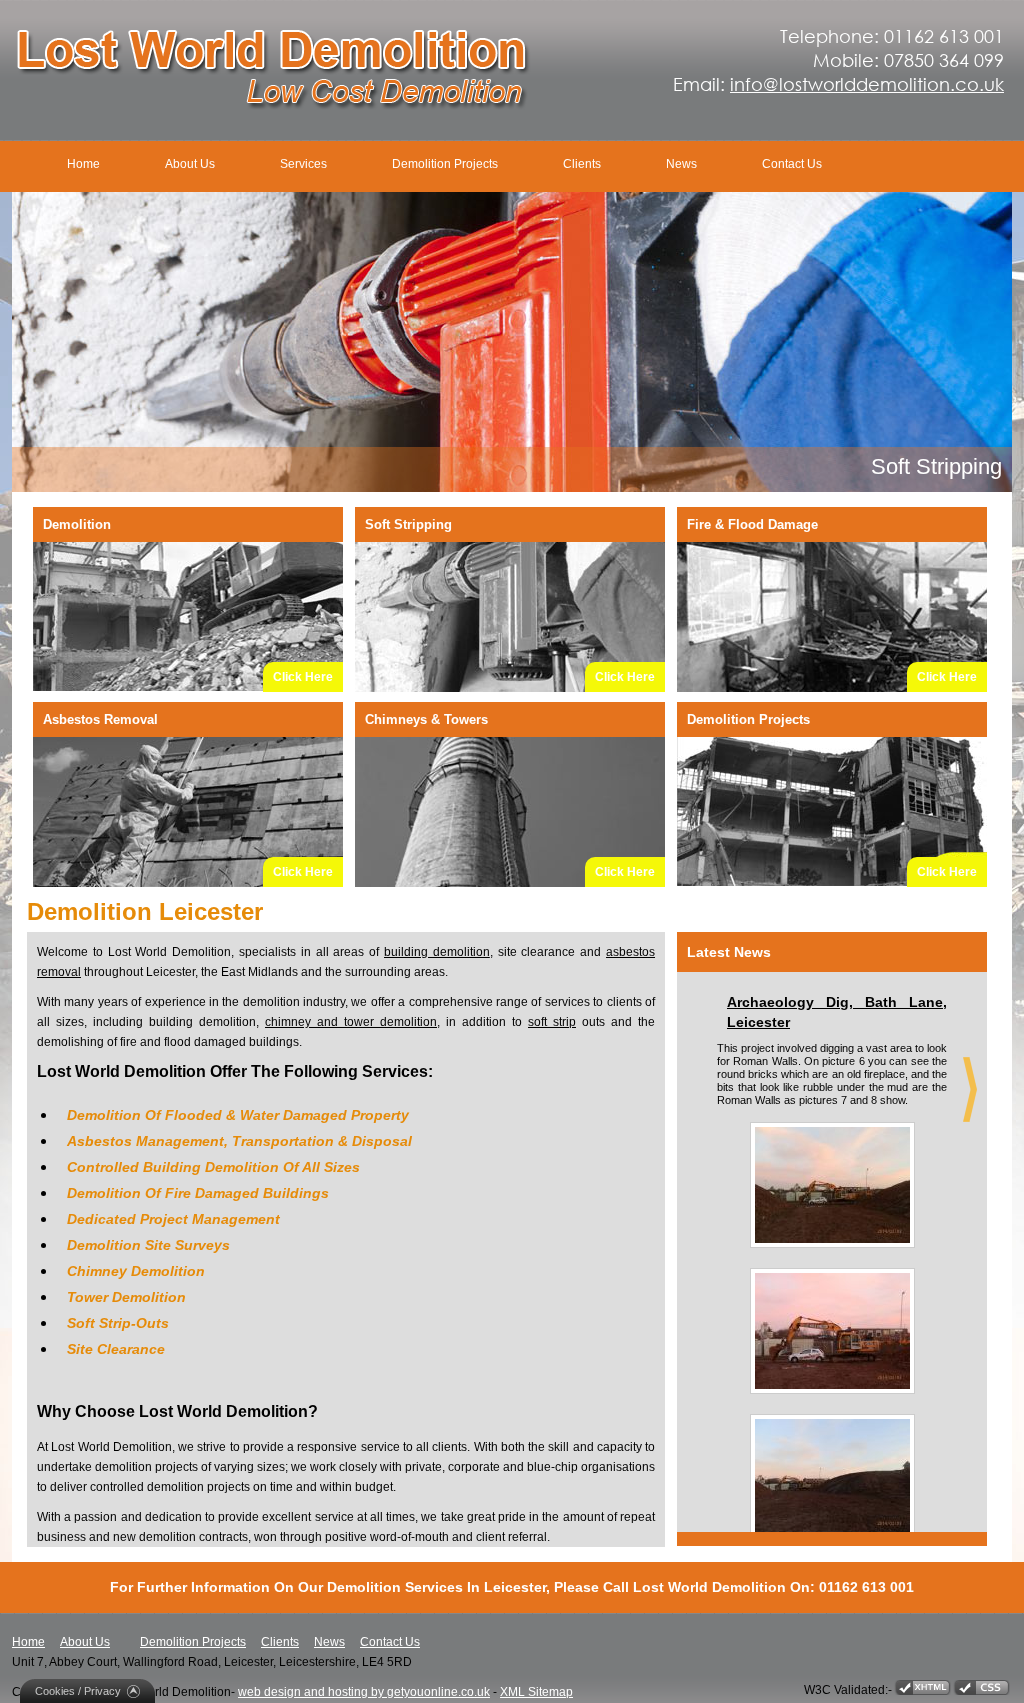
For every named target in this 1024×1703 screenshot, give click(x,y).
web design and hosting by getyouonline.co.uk (364, 1692)
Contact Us (792, 164)
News (681, 164)
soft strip (552, 1022)
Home (83, 164)
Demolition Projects (445, 164)
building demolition (437, 952)
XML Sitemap (536, 1692)
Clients (582, 164)
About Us (190, 164)
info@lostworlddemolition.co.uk (867, 84)
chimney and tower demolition (351, 1022)
